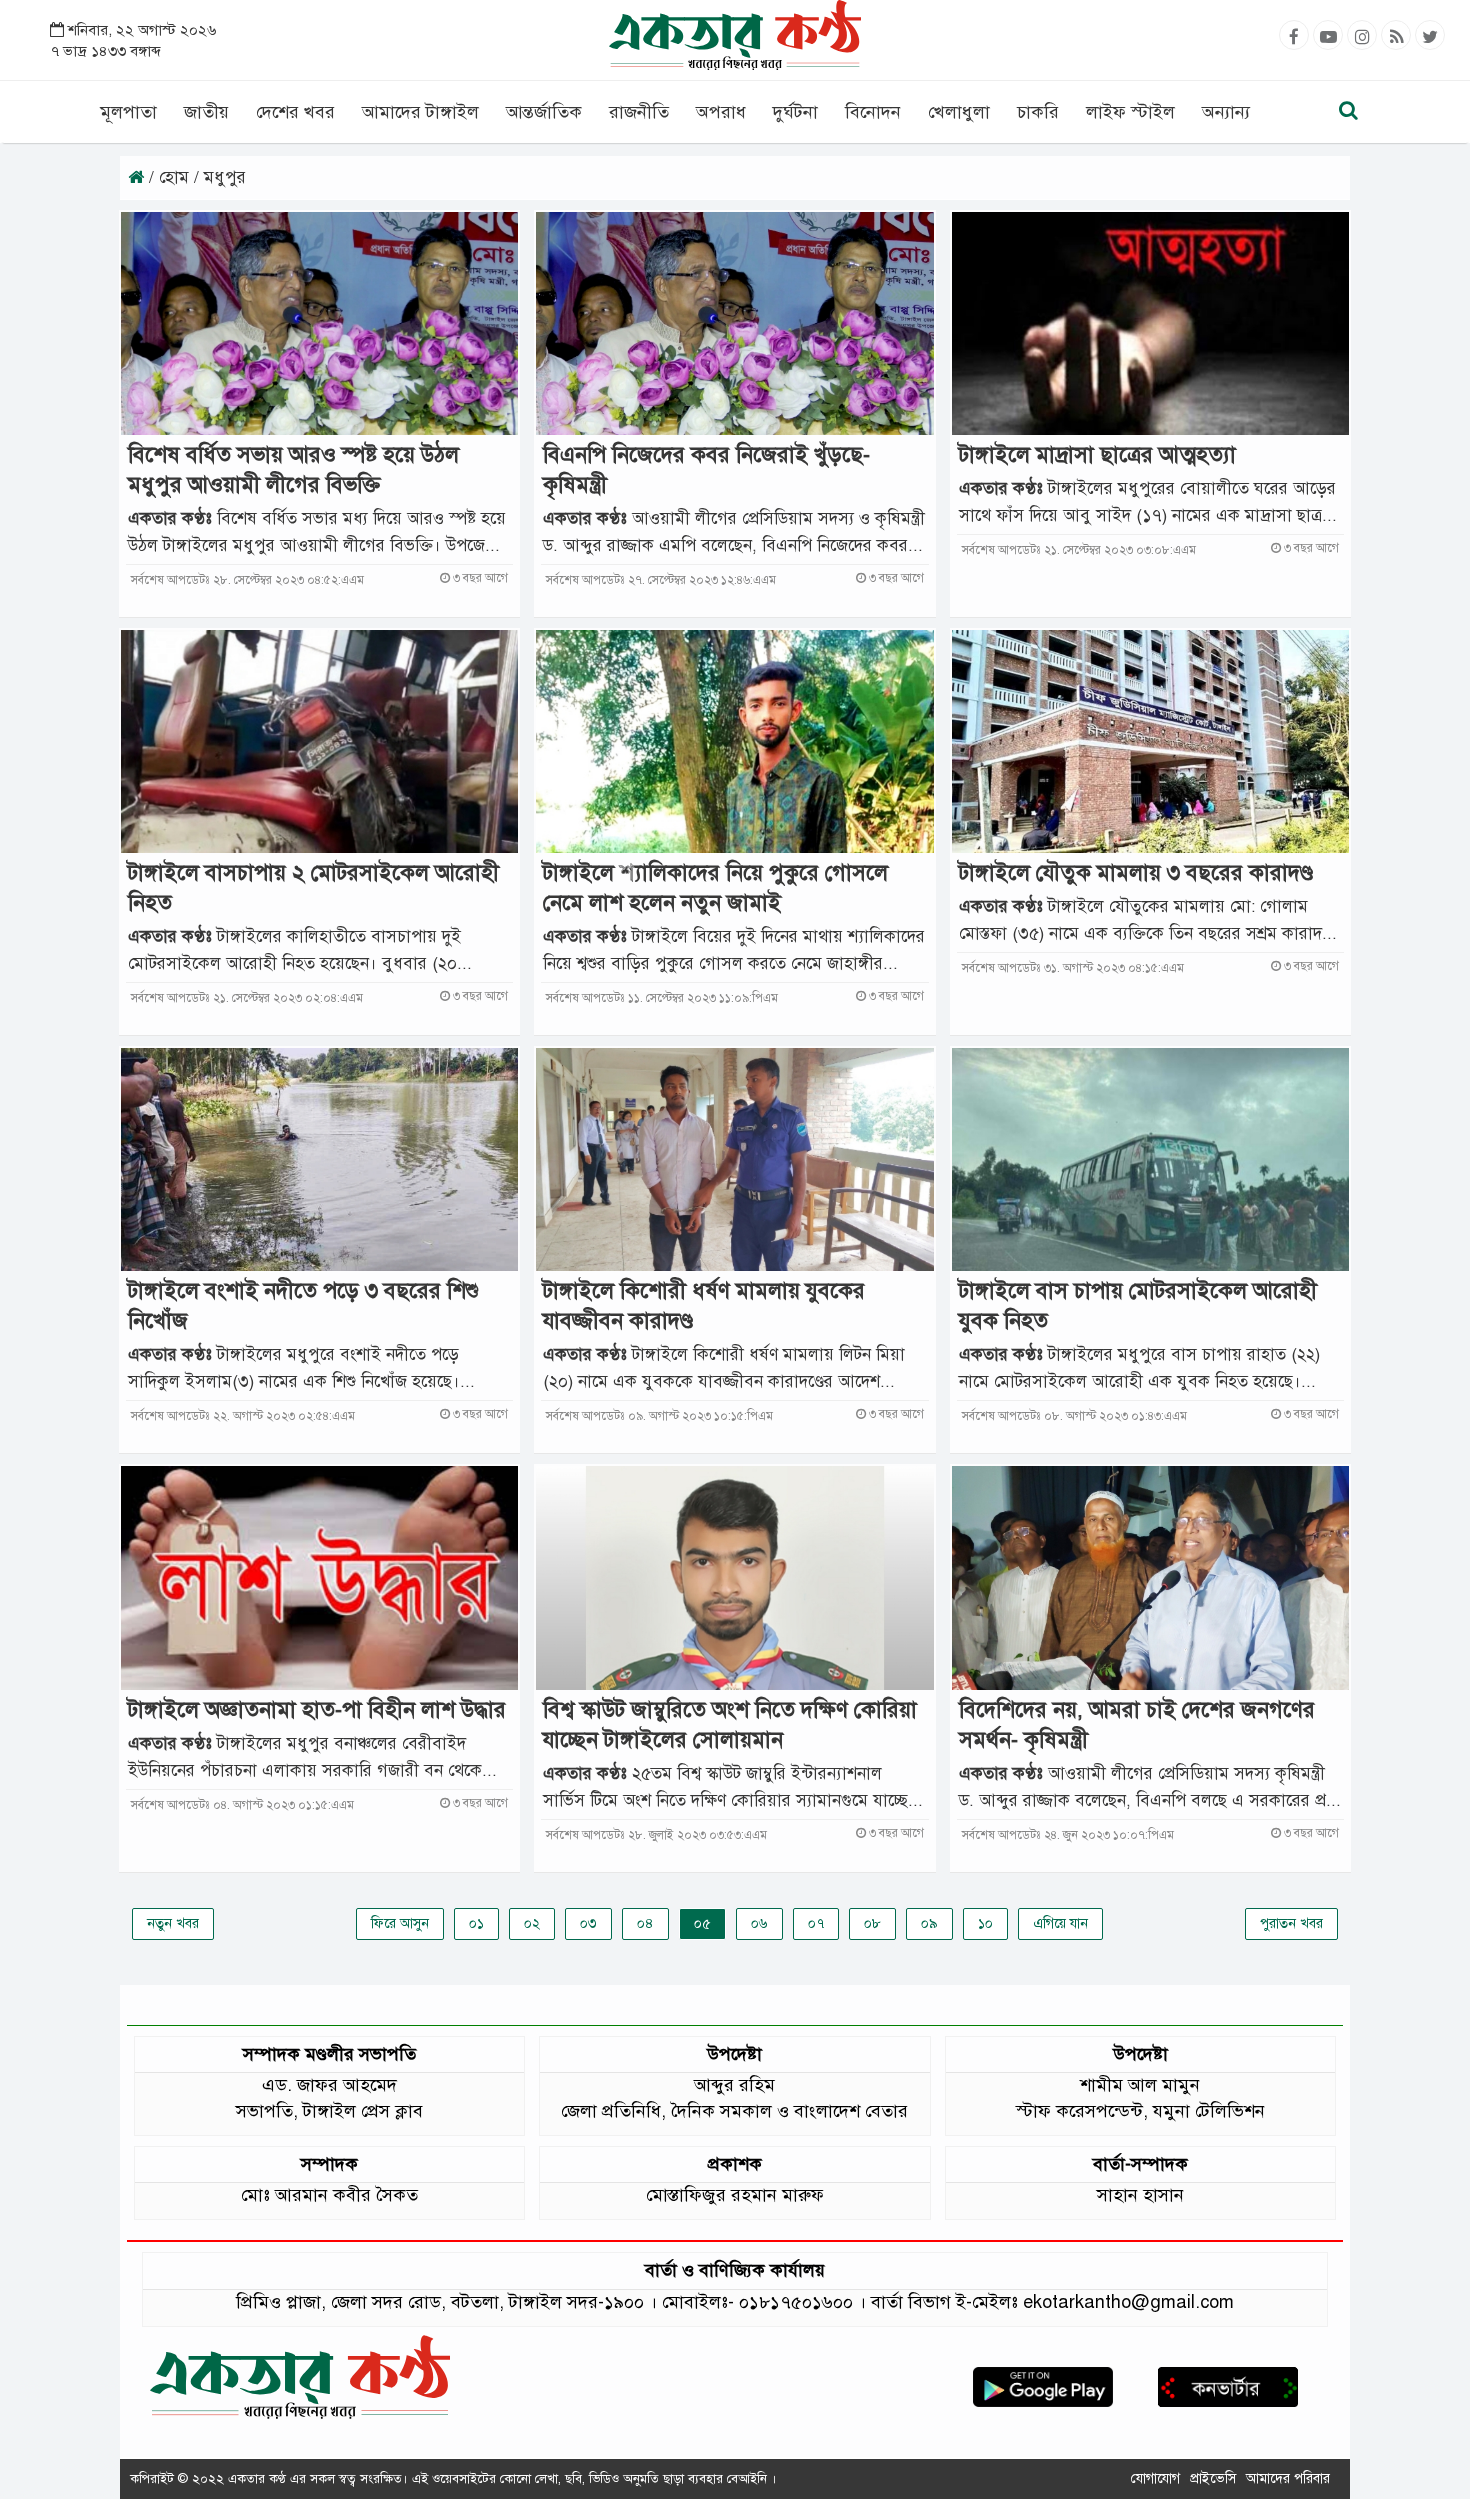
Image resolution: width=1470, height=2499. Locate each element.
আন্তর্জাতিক (544, 112)
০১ (476, 1923)
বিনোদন (873, 112)
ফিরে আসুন (400, 1923)
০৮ (872, 1923)
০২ (532, 1923)
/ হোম (169, 177)
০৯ (929, 1923)
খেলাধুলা (959, 112)
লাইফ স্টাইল (1130, 112)
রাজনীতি (639, 112)
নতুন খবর (173, 1923)
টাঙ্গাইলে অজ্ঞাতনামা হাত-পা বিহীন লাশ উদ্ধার (317, 1709)
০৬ (759, 1923)
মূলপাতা (128, 112)
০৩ (588, 1923)
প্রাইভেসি (1213, 2478)
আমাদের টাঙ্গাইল (420, 112)
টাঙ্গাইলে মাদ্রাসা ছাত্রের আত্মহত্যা (1097, 454)
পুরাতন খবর (1291, 1923)
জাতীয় (206, 112)
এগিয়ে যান (1060, 1923)
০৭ (816, 1923)
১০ (985, 1923)
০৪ (645, 1923)
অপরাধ (721, 112)
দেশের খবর (295, 112)
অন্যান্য (1226, 112)
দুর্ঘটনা (795, 112)
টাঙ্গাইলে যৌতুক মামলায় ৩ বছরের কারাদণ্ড (1136, 872)
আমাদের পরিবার (1288, 2478)
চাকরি (1038, 112)
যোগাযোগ (1155, 2478)
